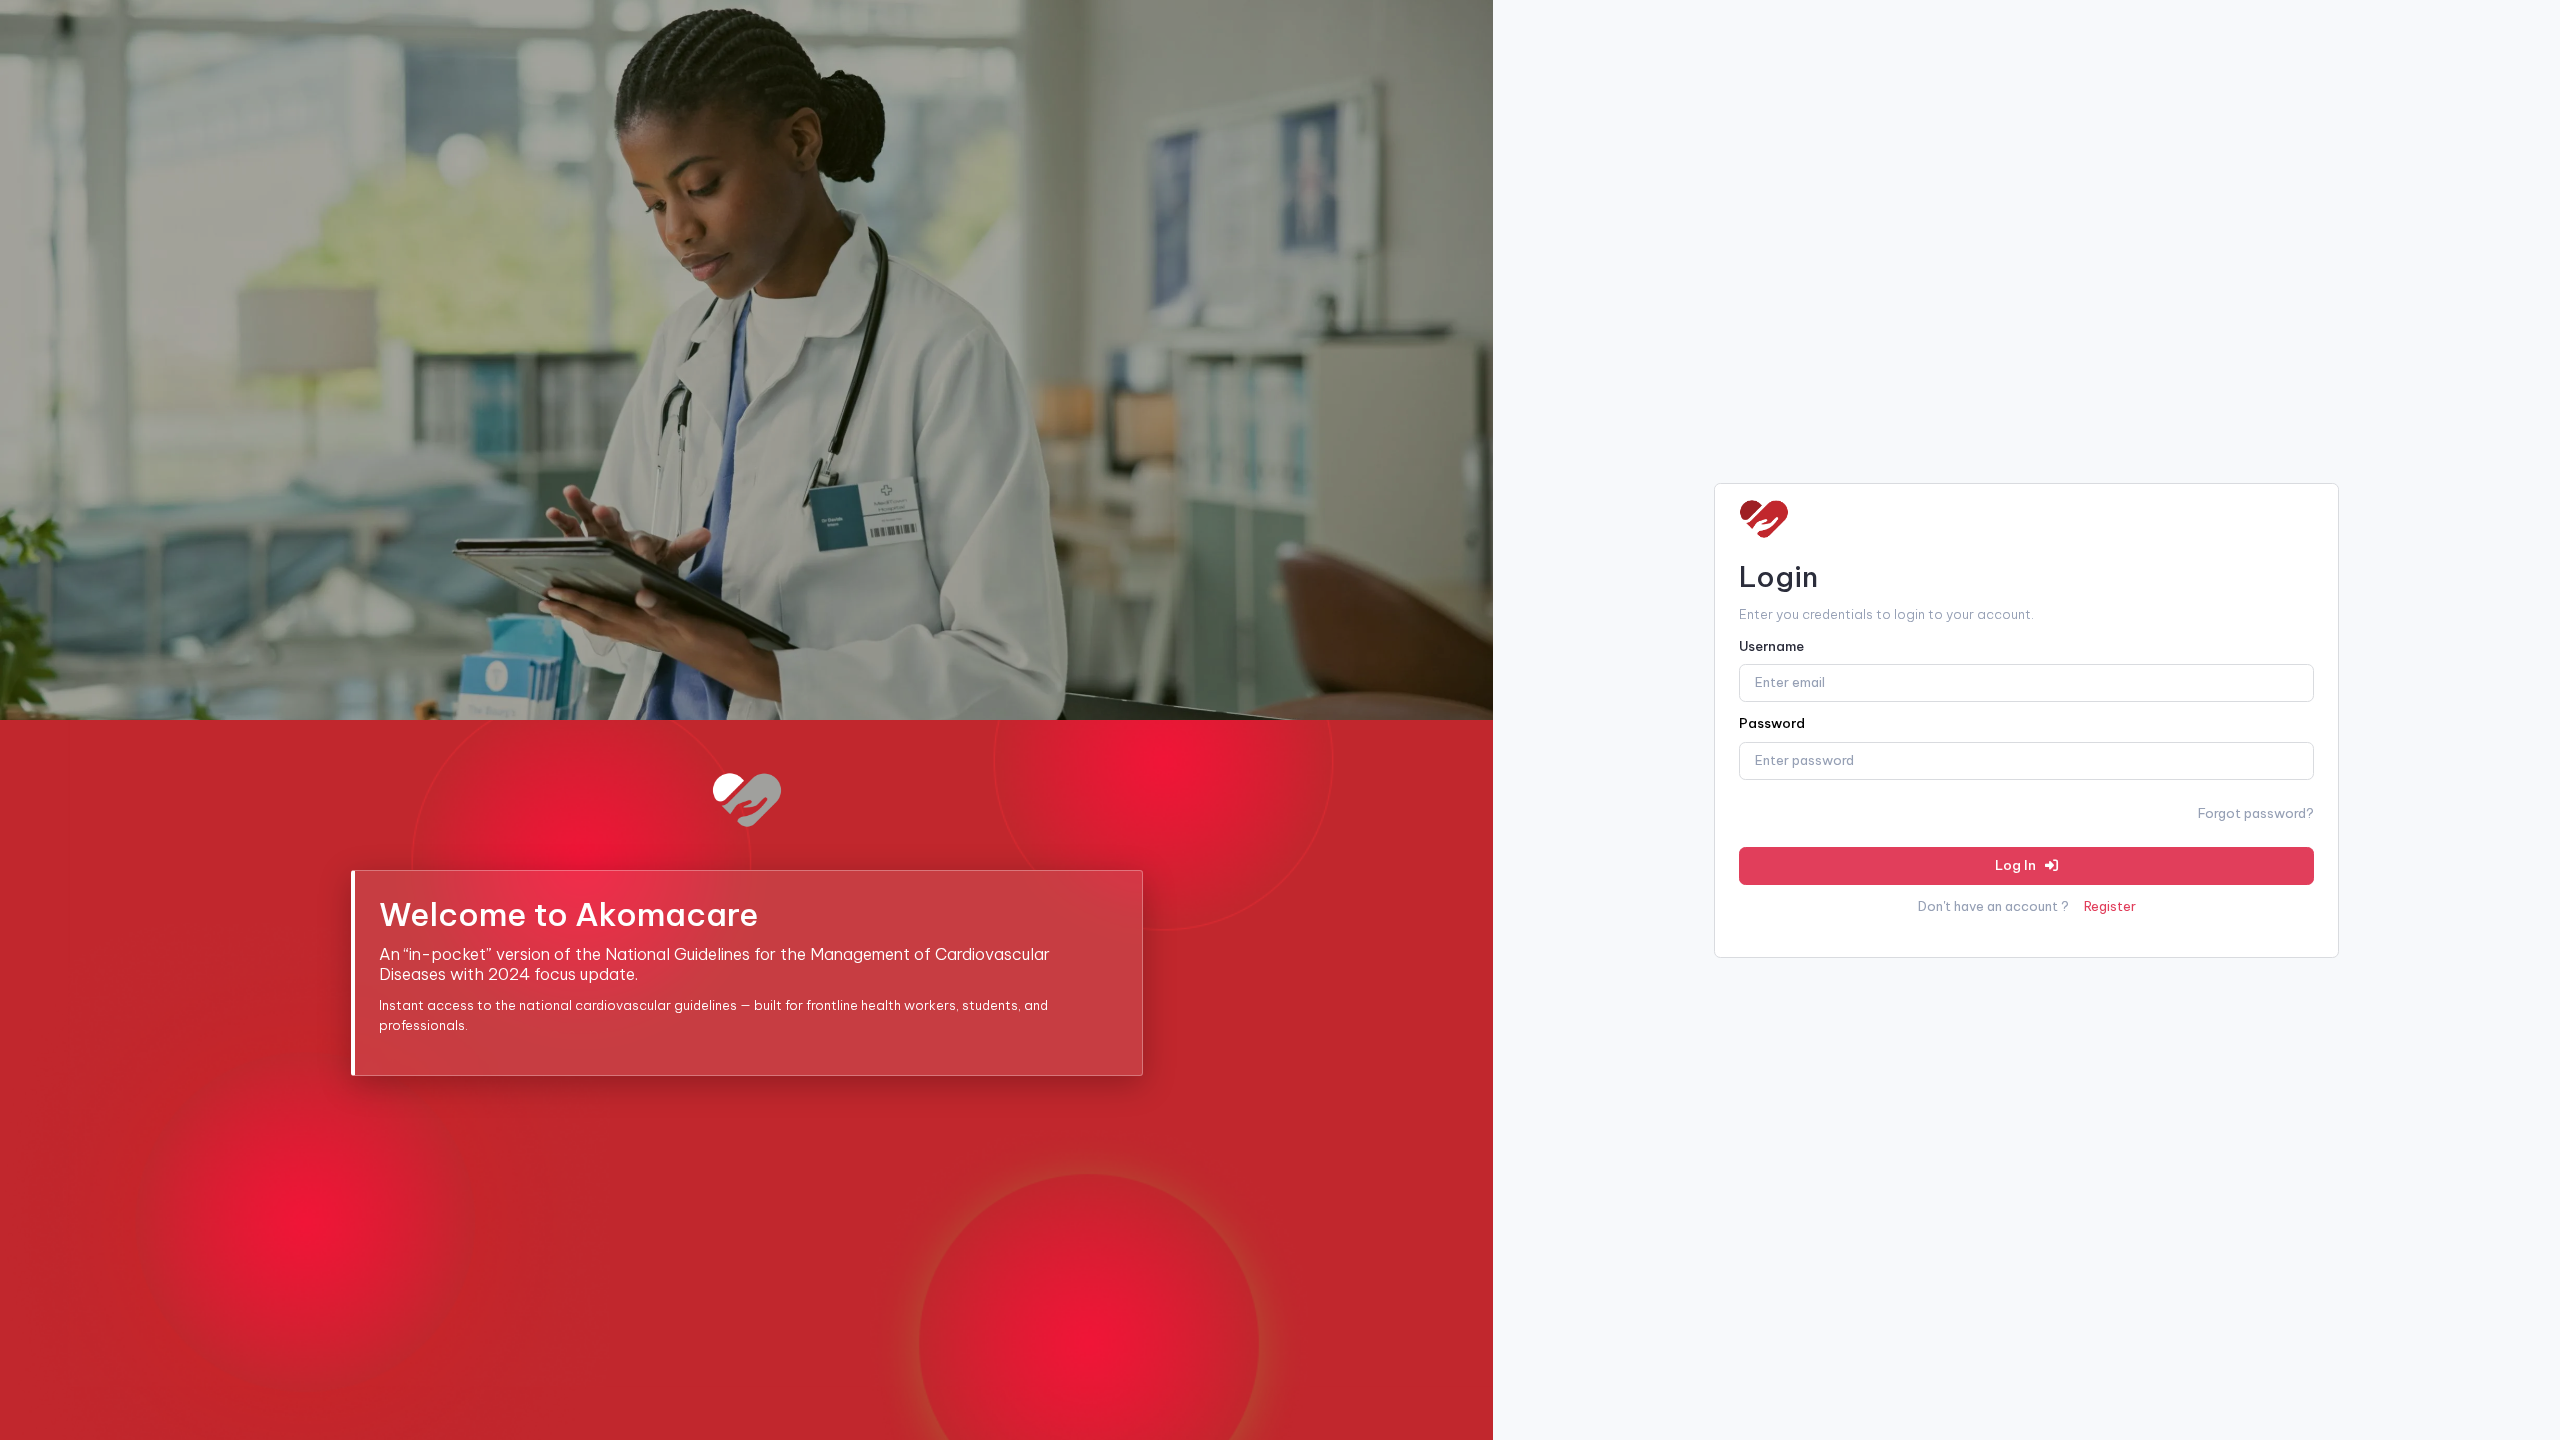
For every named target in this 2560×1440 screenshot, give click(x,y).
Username (1771, 646)
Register (2110, 906)
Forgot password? (2256, 813)
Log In (2017, 865)
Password (1772, 723)
